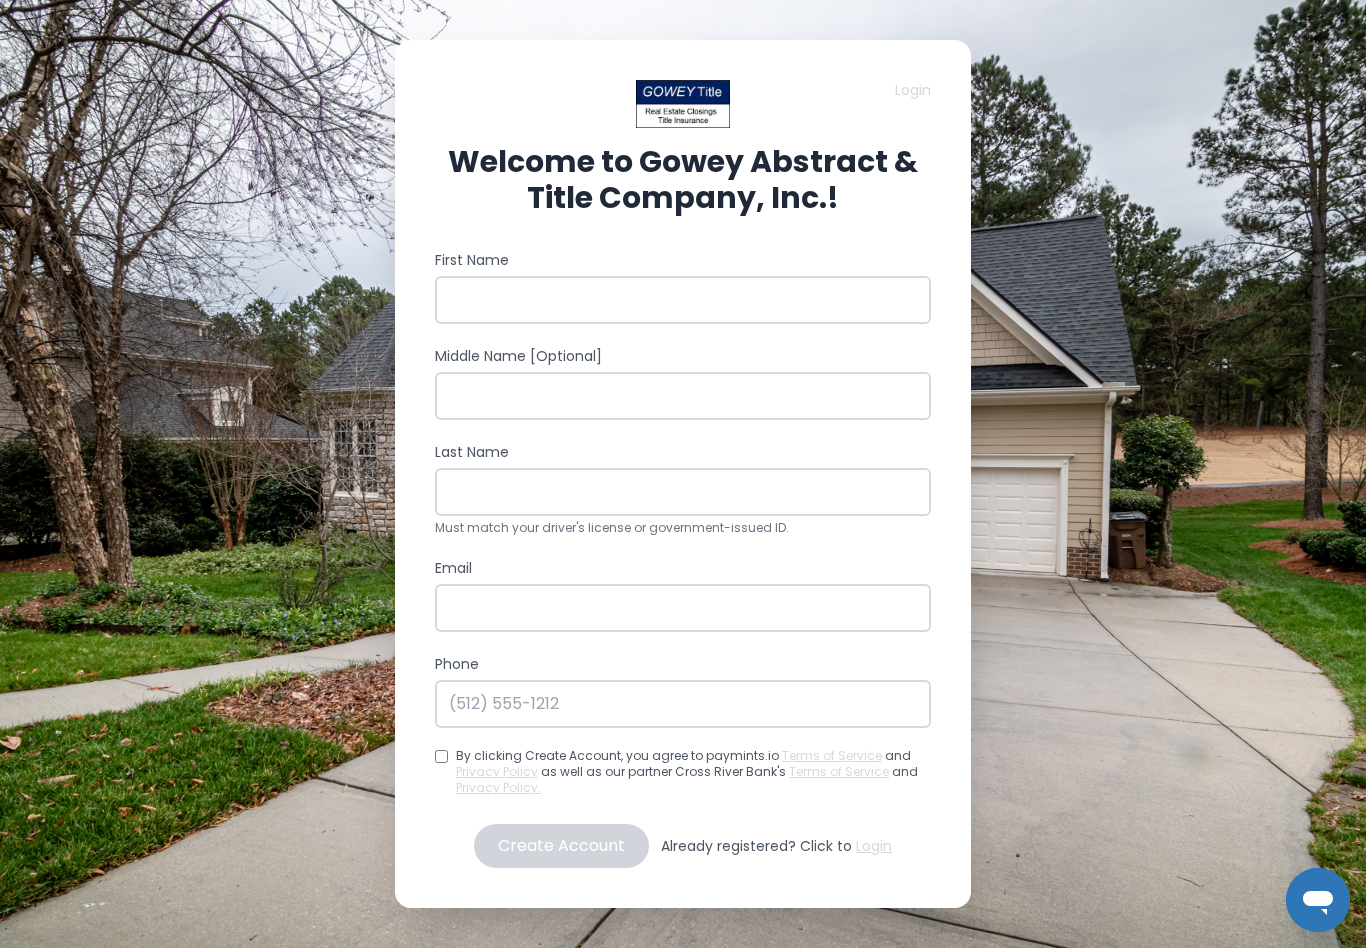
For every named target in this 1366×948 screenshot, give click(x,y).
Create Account (561, 845)
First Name (472, 260)
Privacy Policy (497, 771)
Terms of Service (832, 755)
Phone (457, 664)
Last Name (472, 452)
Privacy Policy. (498, 787)
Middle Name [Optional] (518, 356)
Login (913, 90)
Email (453, 568)
